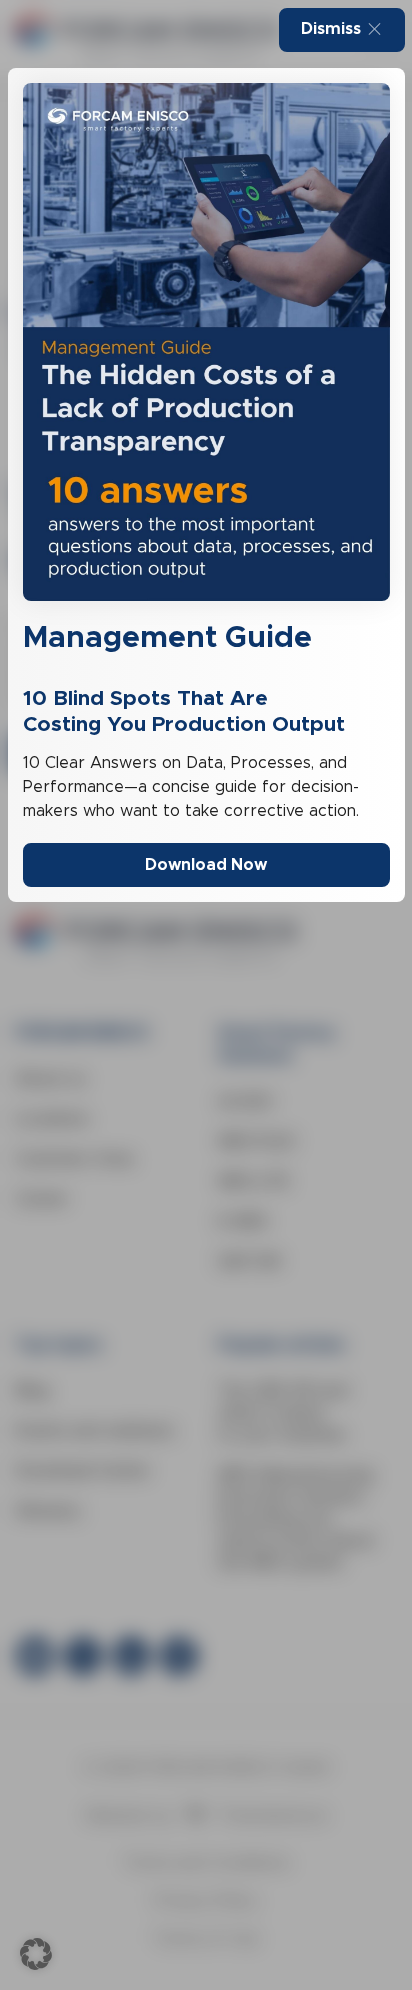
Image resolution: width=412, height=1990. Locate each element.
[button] (36, 1954)
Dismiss (331, 28)
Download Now (206, 864)
